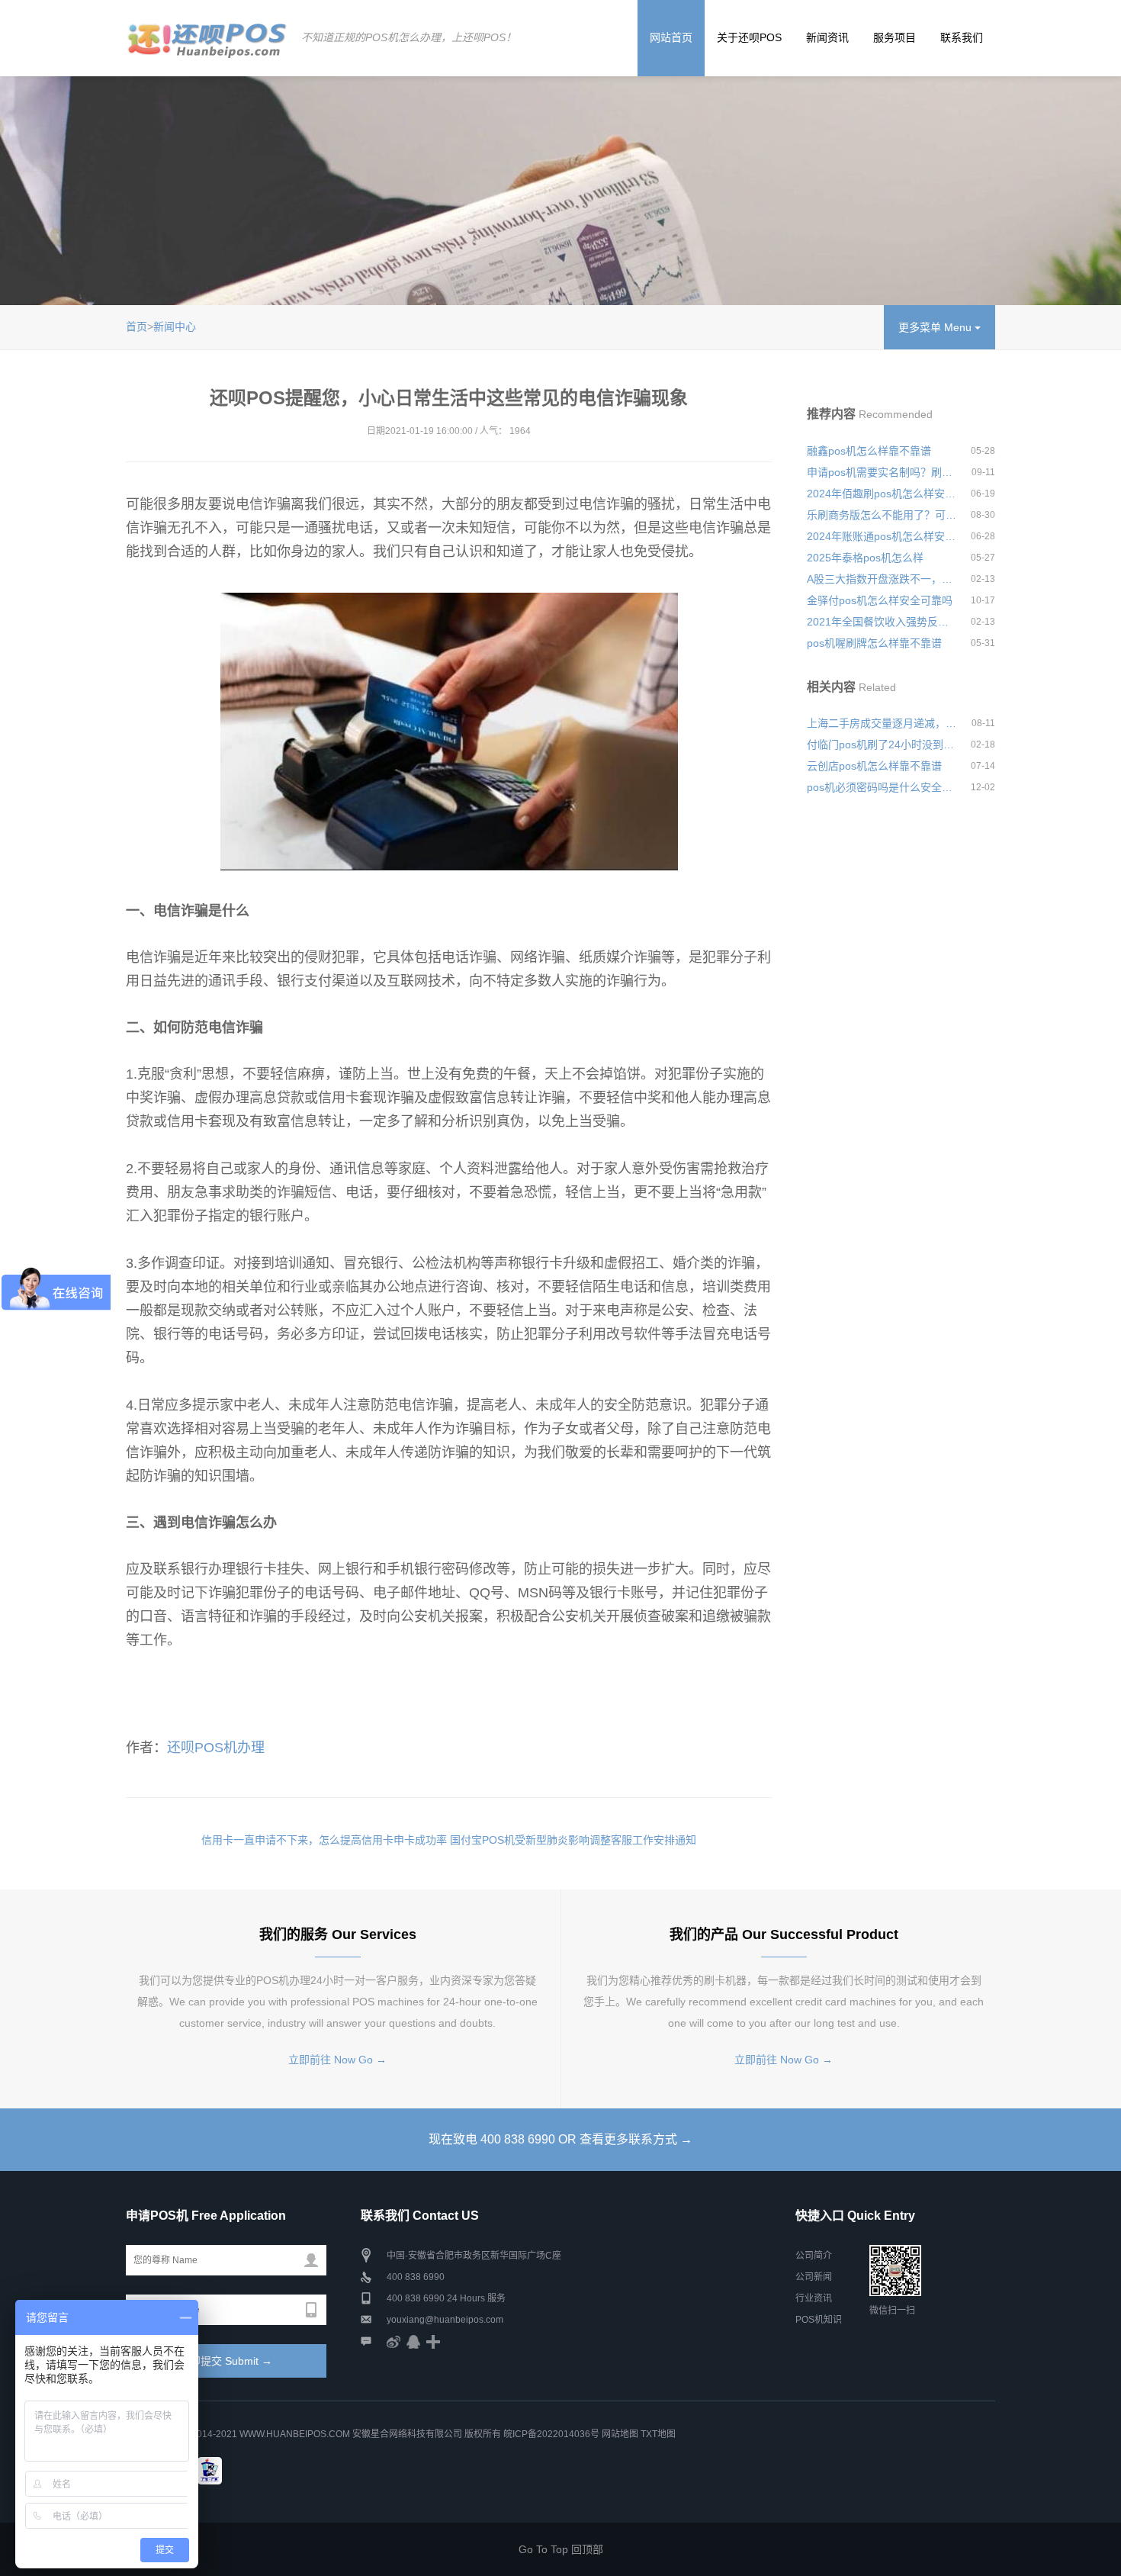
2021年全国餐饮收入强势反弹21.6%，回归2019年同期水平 (882, 622)
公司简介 (814, 2256)
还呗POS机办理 (216, 1748)
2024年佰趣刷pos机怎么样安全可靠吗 (882, 494)
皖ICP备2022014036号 (552, 2434)
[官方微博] (393, 2341)
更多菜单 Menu (936, 327)
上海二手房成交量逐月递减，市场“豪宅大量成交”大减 (882, 723)
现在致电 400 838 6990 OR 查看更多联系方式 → (560, 2139)
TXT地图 (658, 2434)
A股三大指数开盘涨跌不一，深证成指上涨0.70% (882, 579)
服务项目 (895, 37)
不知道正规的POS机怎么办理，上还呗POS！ (409, 37)
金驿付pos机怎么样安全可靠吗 (880, 600)
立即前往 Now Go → (337, 2060)
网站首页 (671, 37)
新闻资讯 (827, 37)
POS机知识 (819, 2320)
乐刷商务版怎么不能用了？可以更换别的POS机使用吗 (882, 515)
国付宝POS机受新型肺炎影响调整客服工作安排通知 (573, 1840)
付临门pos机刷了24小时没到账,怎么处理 (882, 744)
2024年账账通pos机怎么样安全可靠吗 (882, 536)
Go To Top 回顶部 (561, 2549)
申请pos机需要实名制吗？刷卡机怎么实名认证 (882, 472)
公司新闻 (814, 2277)
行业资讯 (814, 2298)
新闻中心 (175, 326)
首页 (137, 326)
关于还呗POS (749, 37)
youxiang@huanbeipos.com (445, 2320)
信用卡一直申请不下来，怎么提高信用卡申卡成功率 (324, 1840)
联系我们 (962, 37)
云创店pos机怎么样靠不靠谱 (874, 766)
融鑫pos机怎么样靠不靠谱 (869, 451)
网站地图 (620, 2434)
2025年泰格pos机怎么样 (865, 558)
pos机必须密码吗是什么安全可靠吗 (882, 787)
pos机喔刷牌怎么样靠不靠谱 (874, 643)
